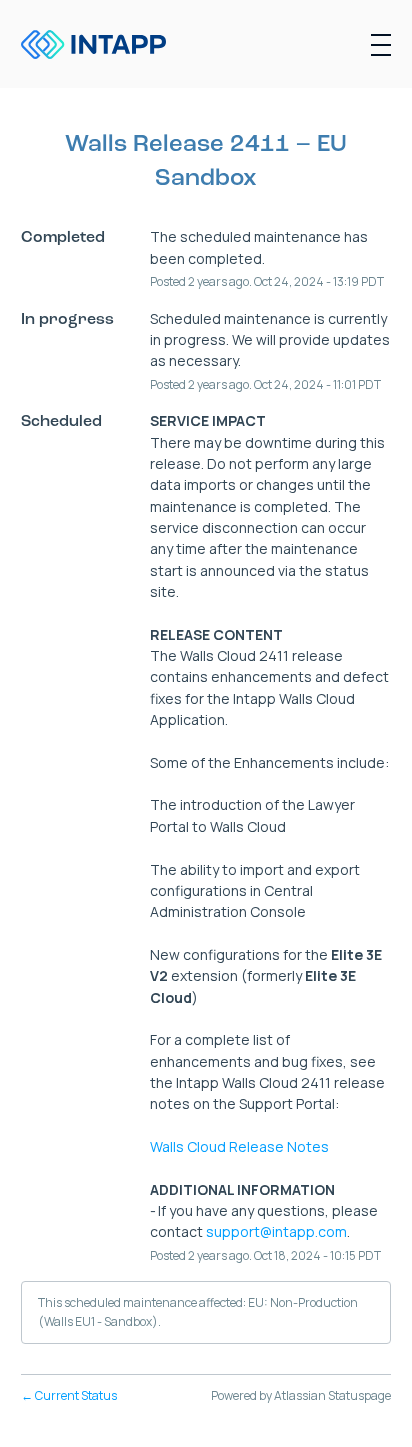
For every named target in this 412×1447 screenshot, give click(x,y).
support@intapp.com (276, 1231)
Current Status (69, 1395)
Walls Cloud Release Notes (239, 1146)
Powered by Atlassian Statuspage (301, 1395)
